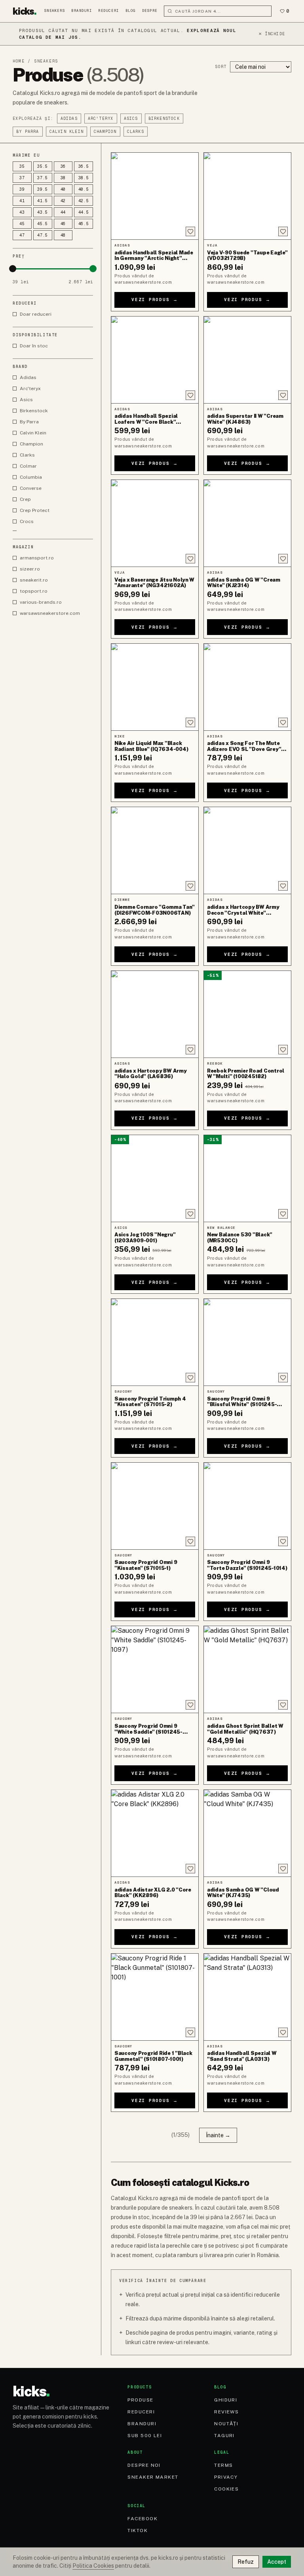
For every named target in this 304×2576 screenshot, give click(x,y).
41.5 (43, 201)
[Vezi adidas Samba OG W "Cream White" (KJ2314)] (247, 523)
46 (63, 224)
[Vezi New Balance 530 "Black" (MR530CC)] (247, 1178)
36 (63, 166)
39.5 (43, 189)
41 (22, 201)
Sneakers (55, 11)
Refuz (246, 2562)
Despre (150, 11)
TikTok (138, 2531)
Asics (131, 118)
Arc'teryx (101, 118)
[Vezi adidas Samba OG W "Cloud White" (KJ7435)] (247, 1833)
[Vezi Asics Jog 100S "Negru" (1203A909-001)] (155, 1178)
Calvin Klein (66, 132)
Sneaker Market (153, 2477)
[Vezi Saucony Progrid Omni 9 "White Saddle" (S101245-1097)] (155, 1669)
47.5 (43, 235)
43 (22, 212)
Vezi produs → (155, 299)
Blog (131, 11)
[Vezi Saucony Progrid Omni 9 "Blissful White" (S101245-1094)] (247, 1342)
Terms (223, 2465)
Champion (105, 132)
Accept (277, 2562)
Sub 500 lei (145, 2436)
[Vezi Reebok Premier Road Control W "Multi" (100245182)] (247, 1014)
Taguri (224, 2436)
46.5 (84, 224)
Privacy (226, 2477)
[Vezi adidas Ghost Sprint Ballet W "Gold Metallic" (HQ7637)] (247, 1669)
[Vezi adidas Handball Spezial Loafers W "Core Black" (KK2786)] (155, 360)
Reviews (226, 2412)
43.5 (43, 212)
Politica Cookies (93, 2566)
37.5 (43, 178)
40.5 (84, 189)
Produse (140, 2400)
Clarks (136, 132)
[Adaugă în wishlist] (190, 231)
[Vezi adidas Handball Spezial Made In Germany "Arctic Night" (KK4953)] (155, 196)
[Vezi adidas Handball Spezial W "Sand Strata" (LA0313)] (247, 1997)
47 (22, 235)
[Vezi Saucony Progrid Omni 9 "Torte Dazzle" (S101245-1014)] (247, 1506)
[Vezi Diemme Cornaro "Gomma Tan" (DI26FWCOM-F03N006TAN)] (155, 850)
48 (63, 235)
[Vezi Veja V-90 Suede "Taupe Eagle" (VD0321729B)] (247, 196)
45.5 (43, 224)
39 (22, 189)
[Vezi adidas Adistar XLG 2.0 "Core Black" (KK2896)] (155, 1833)
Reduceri (108, 11)
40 (63, 189)
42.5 (84, 201)
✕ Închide (272, 34)
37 (22, 178)
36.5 (84, 166)
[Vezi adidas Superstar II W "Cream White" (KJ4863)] (247, 360)
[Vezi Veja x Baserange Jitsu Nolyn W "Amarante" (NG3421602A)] (155, 523)
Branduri (82, 11)
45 (22, 224)
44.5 (84, 212)
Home (19, 61)
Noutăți (226, 2424)
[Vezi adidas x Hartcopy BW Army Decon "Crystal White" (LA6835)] (247, 850)
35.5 (43, 166)
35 (22, 166)
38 (63, 178)
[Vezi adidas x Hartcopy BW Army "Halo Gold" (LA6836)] (155, 1014)
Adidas (69, 118)
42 (63, 201)
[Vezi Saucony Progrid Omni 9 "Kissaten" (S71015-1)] (155, 1506)
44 (63, 212)
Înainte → (218, 2135)
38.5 (84, 178)
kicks (25, 11)
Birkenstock (164, 118)
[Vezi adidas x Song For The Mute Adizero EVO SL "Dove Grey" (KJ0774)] (247, 687)
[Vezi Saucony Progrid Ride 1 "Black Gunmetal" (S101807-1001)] (155, 1997)
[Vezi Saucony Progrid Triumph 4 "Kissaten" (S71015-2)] (155, 1342)
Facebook (142, 2519)
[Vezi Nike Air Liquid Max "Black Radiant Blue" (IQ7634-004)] (155, 687)
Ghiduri (226, 2400)
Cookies (226, 2489)
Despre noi (144, 2465)
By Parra (28, 132)
